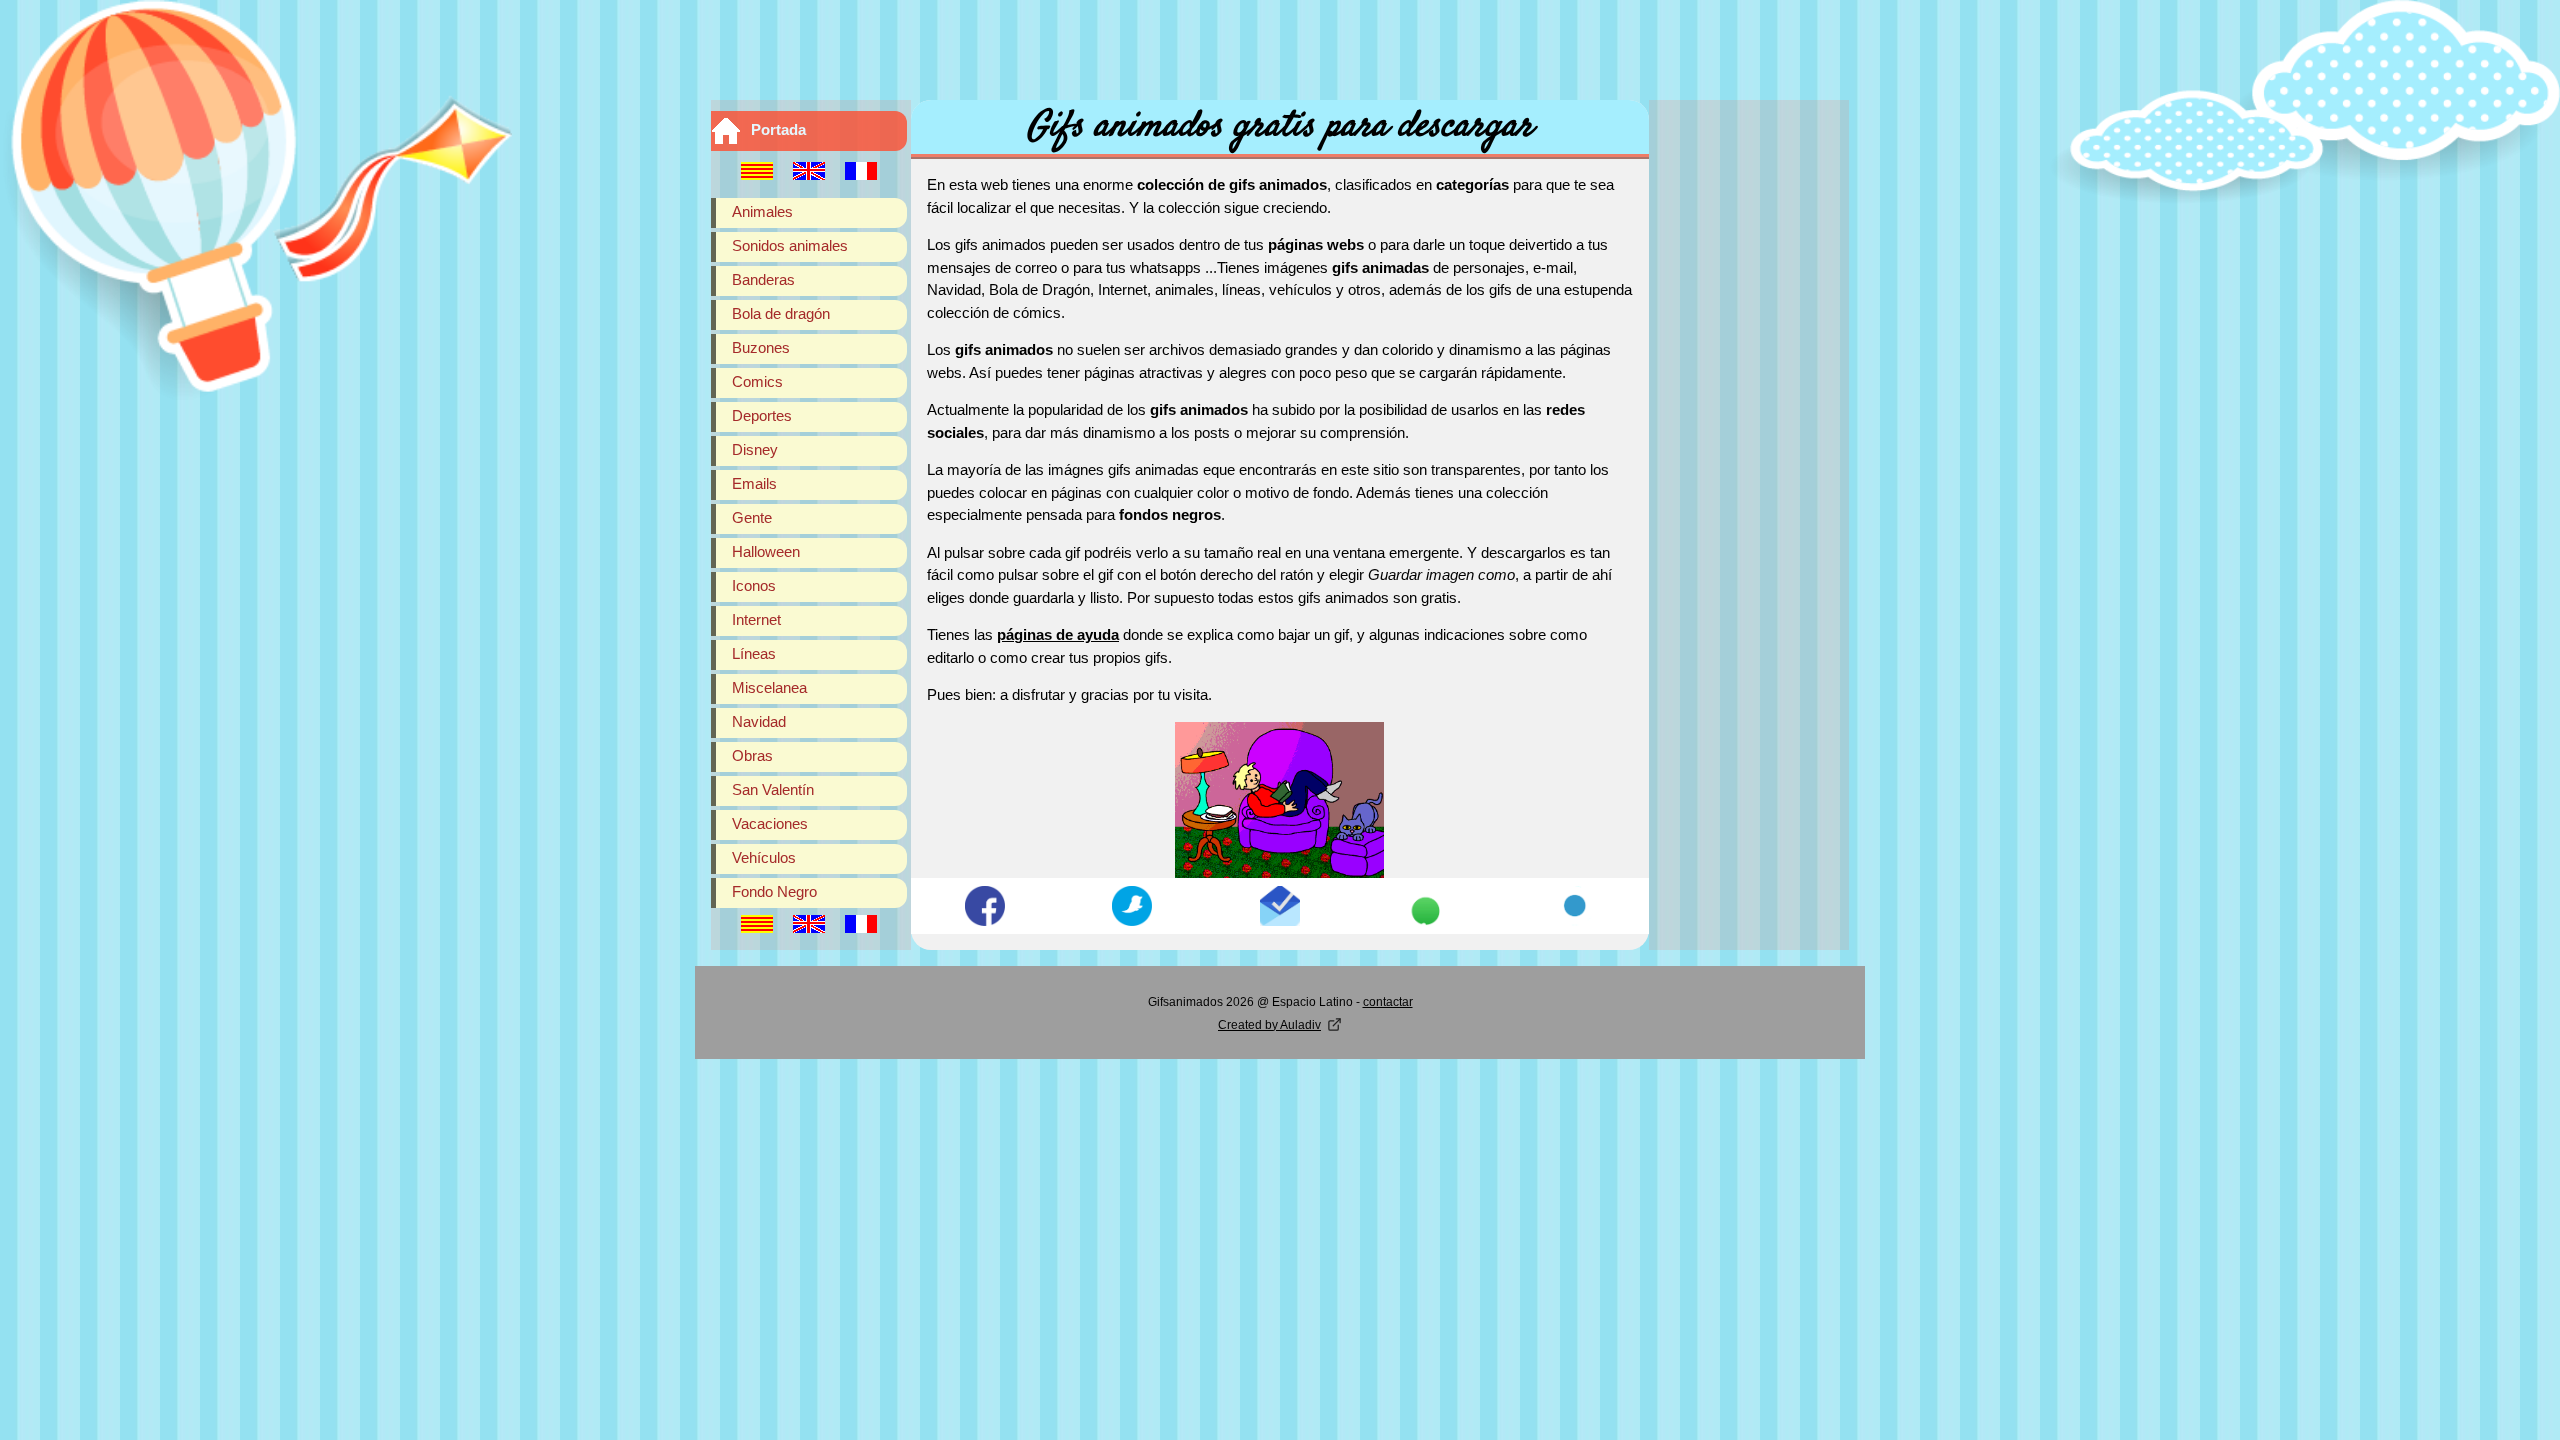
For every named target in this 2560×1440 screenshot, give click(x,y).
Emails (754, 483)
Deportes (762, 415)
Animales (762, 211)
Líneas (754, 653)
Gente (752, 517)
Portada (778, 129)
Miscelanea (769, 687)
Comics (757, 381)
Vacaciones (770, 823)
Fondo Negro (774, 891)
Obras (752, 755)
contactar (1388, 1002)
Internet (756, 619)
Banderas (763, 279)
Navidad (759, 721)
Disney (755, 449)
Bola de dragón (781, 313)
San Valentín (773, 789)
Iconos (754, 585)
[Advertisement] (1280, 45)
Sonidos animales (790, 245)
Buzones (761, 347)
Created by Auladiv (1269, 1025)
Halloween (766, 551)
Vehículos (764, 857)
